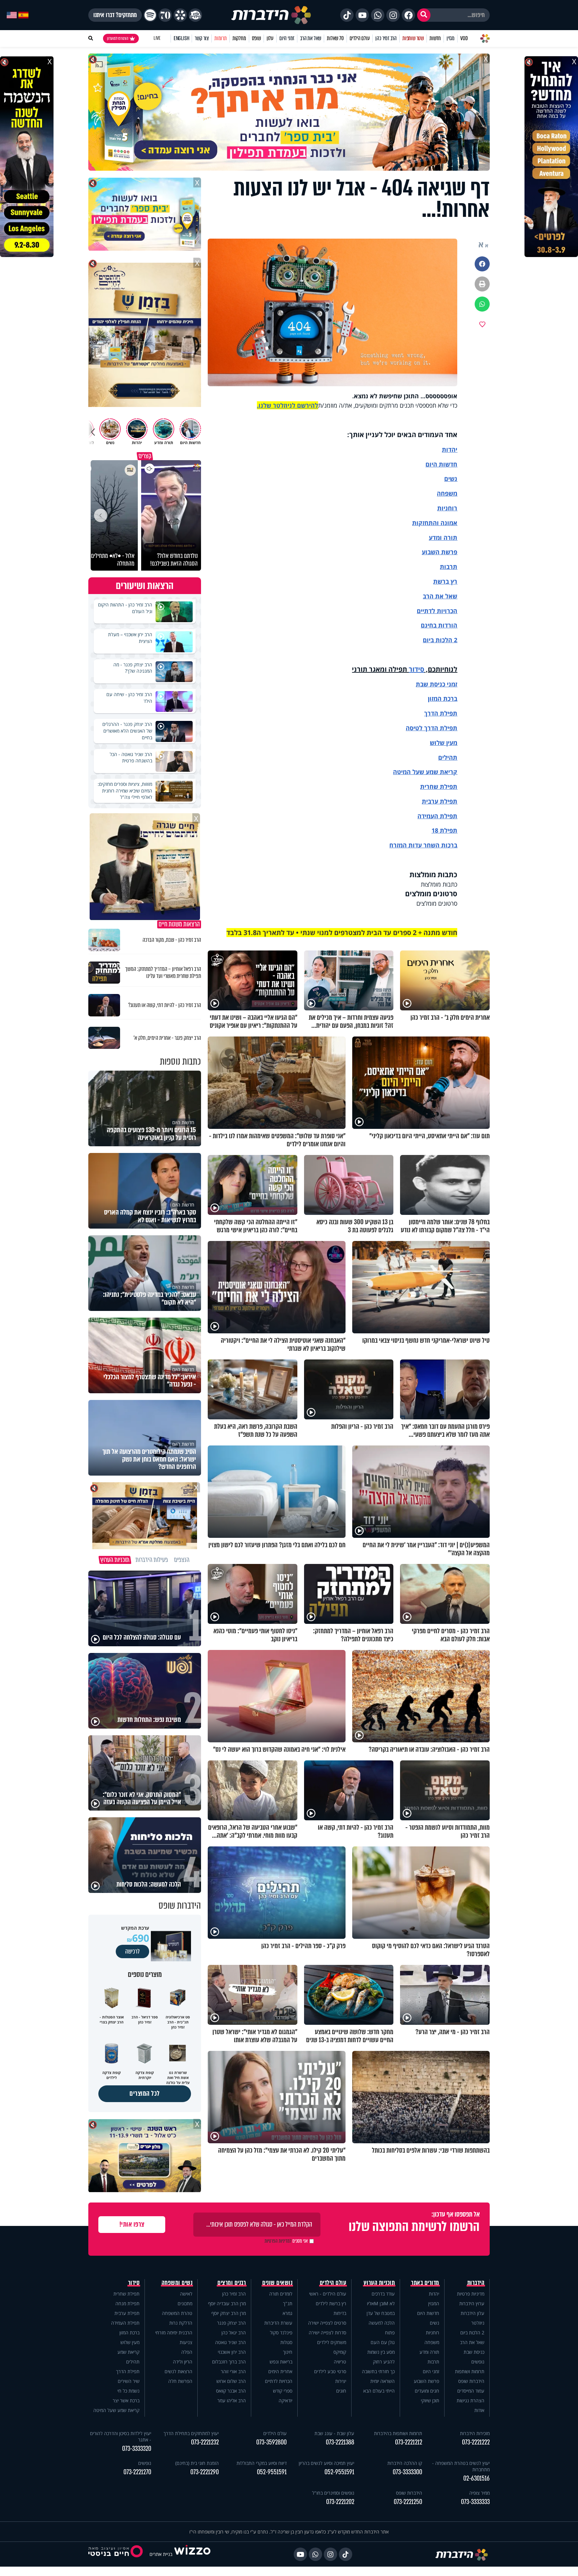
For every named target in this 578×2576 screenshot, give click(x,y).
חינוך (288, 2352)
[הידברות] (271, 15)
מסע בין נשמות (381, 2352)
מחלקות (239, 38)
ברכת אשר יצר (126, 2400)
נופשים (478, 2362)
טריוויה (340, 2362)
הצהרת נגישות (470, 2400)
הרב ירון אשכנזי (232, 2352)
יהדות (450, 449)
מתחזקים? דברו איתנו (115, 15)
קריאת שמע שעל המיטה (425, 772)
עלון (270, 38)
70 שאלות (335, 38)
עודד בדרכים (383, 2294)
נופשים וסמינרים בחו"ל (333, 2493)
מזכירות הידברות (475, 2433)
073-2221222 (476, 2442)
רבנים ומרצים (232, 2283)
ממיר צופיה (479, 2493)
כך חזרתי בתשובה (378, 2371)
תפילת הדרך (128, 2371)
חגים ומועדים (427, 2391)
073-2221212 (409, 2442)
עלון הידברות (472, 2313)
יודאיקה (285, 2400)
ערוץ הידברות (472, 2303)
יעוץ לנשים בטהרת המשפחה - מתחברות (461, 2466)
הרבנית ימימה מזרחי (174, 2333)
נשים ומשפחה (177, 2283)
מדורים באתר (425, 2283)
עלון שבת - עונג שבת (334, 2433)
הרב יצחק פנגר (231, 2323)
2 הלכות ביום (472, 2333)
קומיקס (340, 2352)
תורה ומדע (443, 537)
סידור (416, 669)
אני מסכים (286, 2241)
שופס (256, 38)
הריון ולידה (183, 2362)
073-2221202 (340, 2502)
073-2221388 (340, 2442)
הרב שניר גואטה (230, 2342)
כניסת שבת (430, 684)
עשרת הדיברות (278, 2323)
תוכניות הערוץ (379, 2283)
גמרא (287, 2313)
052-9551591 (339, 2472)
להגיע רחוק (384, 2362)
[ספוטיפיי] (150, 15)
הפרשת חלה (180, 2381)
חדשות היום (428, 2313)
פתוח (390, 2333)
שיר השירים (129, 2381)
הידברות (476, 2283)
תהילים (133, 2362)
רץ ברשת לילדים (331, 2303)
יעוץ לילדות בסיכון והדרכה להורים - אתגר (121, 2436)
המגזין (434, 2303)
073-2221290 (205, 2472)
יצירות (341, 2381)
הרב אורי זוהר (233, 2371)
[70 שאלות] (165, 15)
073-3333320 (137, 2449)
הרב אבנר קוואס (231, 2391)
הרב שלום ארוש (231, 2381)
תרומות (221, 38)
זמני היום (287, 38)
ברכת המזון (129, 2333)
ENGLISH (181, 38)
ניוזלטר (478, 2323)
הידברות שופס (471, 2381)
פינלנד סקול (281, 2333)
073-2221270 (137, 2472)
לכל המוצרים (145, 2094)
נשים (451, 479)
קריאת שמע (128, 2352)
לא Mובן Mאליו (381, 2303)
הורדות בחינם (439, 625)
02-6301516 (476, 2478)
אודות (479, 2410)
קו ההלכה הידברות (405, 2463)
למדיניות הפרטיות (278, 2241)
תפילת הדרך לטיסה (431, 728)
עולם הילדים (360, 38)
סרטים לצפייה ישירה (327, 2323)
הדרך (432, 713)
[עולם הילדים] (195, 15)
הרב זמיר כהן (386, 38)
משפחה (432, 2342)
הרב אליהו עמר (232, 2400)
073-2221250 (408, 2502)
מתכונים (185, 2303)
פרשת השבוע (440, 552)
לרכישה (132, 1951)
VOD (464, 38)
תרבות (449, 567)
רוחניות (447, 508)
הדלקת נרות (181, 2323)
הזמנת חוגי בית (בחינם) (197, 2463)
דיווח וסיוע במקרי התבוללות (262, 2463)
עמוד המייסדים (471, 2391)
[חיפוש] (424, 15)
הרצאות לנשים (178, 2371)
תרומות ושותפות (470, 2371)
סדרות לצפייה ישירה (327, 2333)
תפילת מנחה (127, 2303)
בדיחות (340, 2313)
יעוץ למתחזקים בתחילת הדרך (191, 2433)
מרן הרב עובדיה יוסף (227, 2303)
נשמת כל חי (128, 2391)
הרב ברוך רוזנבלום (229, 2362)
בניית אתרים (161, 2554)
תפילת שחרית (439, 786)
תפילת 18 (444, 830)
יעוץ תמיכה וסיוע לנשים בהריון (326, 2463)
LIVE (157, 38)
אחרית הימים (280, 2371)
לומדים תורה (281, 2294)
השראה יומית (382, 2381)
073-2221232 (205, 2442)
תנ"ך (288, 2303)
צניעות (186, 2342)
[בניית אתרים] (192, 2554)
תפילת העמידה (437, 816)
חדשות (435, 38)
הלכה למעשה (382, 2323)
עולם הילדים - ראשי (328, 2294)
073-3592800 (271, 2442)
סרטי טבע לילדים (330, 2371)
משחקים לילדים (332, 2342)
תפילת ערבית (440, 801)
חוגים (341, 2391)
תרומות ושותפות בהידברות (398, 2433)
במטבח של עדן (381, 2313)
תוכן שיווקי (430, 2400)
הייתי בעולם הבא (379, 2391)
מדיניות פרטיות (471, 2294)
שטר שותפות (413, 38)
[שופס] (180, 15)
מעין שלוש (444, 743)
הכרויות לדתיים (437, 611)
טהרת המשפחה (177, 2313)
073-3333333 (475, 2502)
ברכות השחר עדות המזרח (423, 845)
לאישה (186, 2294)
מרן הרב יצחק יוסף (229, 2313)
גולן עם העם (383, 2342)
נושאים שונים (277, 2283)
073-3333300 (407, 2472)
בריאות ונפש (281, 2362)
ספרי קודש (283, 2391)
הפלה (187, 2352)
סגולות (286, 2342)
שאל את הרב (311, 38)
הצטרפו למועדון (118, 38)
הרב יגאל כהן (234, 2333)
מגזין (451, 38)
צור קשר (202, 38)
